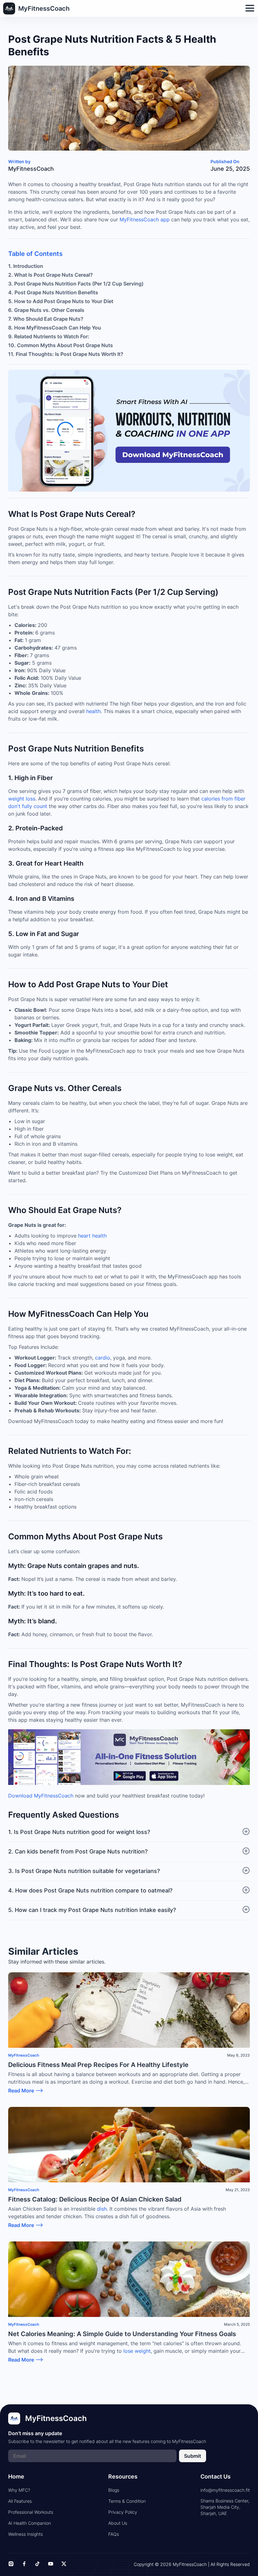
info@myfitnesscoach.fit (225, 2490)
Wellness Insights (25, 2534)
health (93, 711)
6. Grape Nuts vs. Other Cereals (46, 310)
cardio (103, 1358)
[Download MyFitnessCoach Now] (129, 1758)
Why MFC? (19, 2490)
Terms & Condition (127, 2501)
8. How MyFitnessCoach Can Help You (55, 328)
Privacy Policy (123, 2512)
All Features (20, 2501)
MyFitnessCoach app (145, 219)
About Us (118, 2523)
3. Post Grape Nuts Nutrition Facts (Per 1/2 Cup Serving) (76, 284)
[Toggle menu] (250, 9)
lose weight (137, 2351)
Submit (193, 2456)
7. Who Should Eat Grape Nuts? (46, 319)
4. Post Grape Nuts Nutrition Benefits (53, 292)
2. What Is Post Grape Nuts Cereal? (50, 275)
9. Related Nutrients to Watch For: (49, 336)
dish (101, 2209)
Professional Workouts (31, 2512)
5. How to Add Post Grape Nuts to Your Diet (61, 301)
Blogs (114, 2490)
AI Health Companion (30, 2523)
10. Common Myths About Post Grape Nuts (61, 345)
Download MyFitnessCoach (41, 1796)
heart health (92, 1236)
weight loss (22, 799)
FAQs (114, 2534)
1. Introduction (26, 266)
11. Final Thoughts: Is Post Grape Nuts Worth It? (66, 354)
